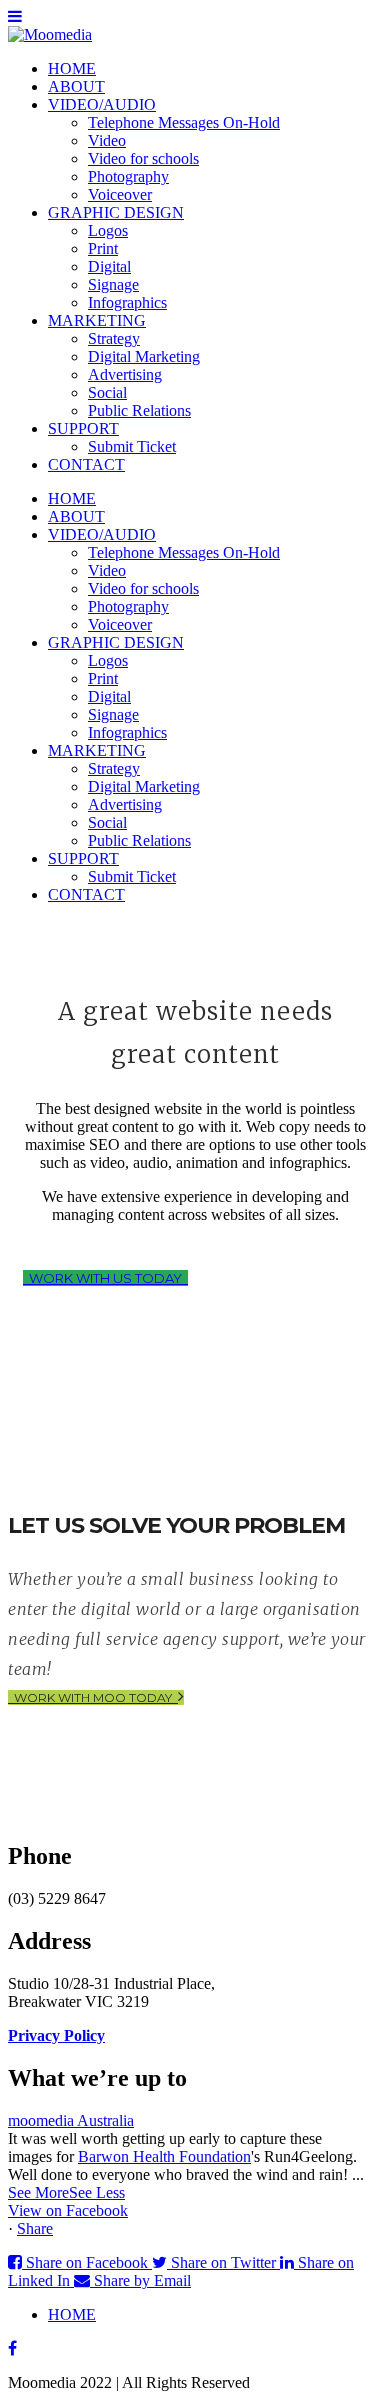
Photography (128, 176)
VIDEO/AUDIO (102, 104)
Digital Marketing (144, 356)
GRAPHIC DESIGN (116, 212)
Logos (108, 230)
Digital (109, 266)
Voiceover (120, 194)
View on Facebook (68, 2210)
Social (107, 392)
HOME (72, 68)
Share (35, 2228)
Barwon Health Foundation (164, 2156)
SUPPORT (83, 428)
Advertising (125, 374)
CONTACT (86, 464)
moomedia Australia (71, 2120)
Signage (113, 284)
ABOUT (76, 86)
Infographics (127, 302)
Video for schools (143, 158)
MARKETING (97, 320)
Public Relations (139, 410)
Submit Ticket (132, 446)
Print (103, 248)
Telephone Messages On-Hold (184, 122)
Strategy (114, 338)
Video (107, 140)
